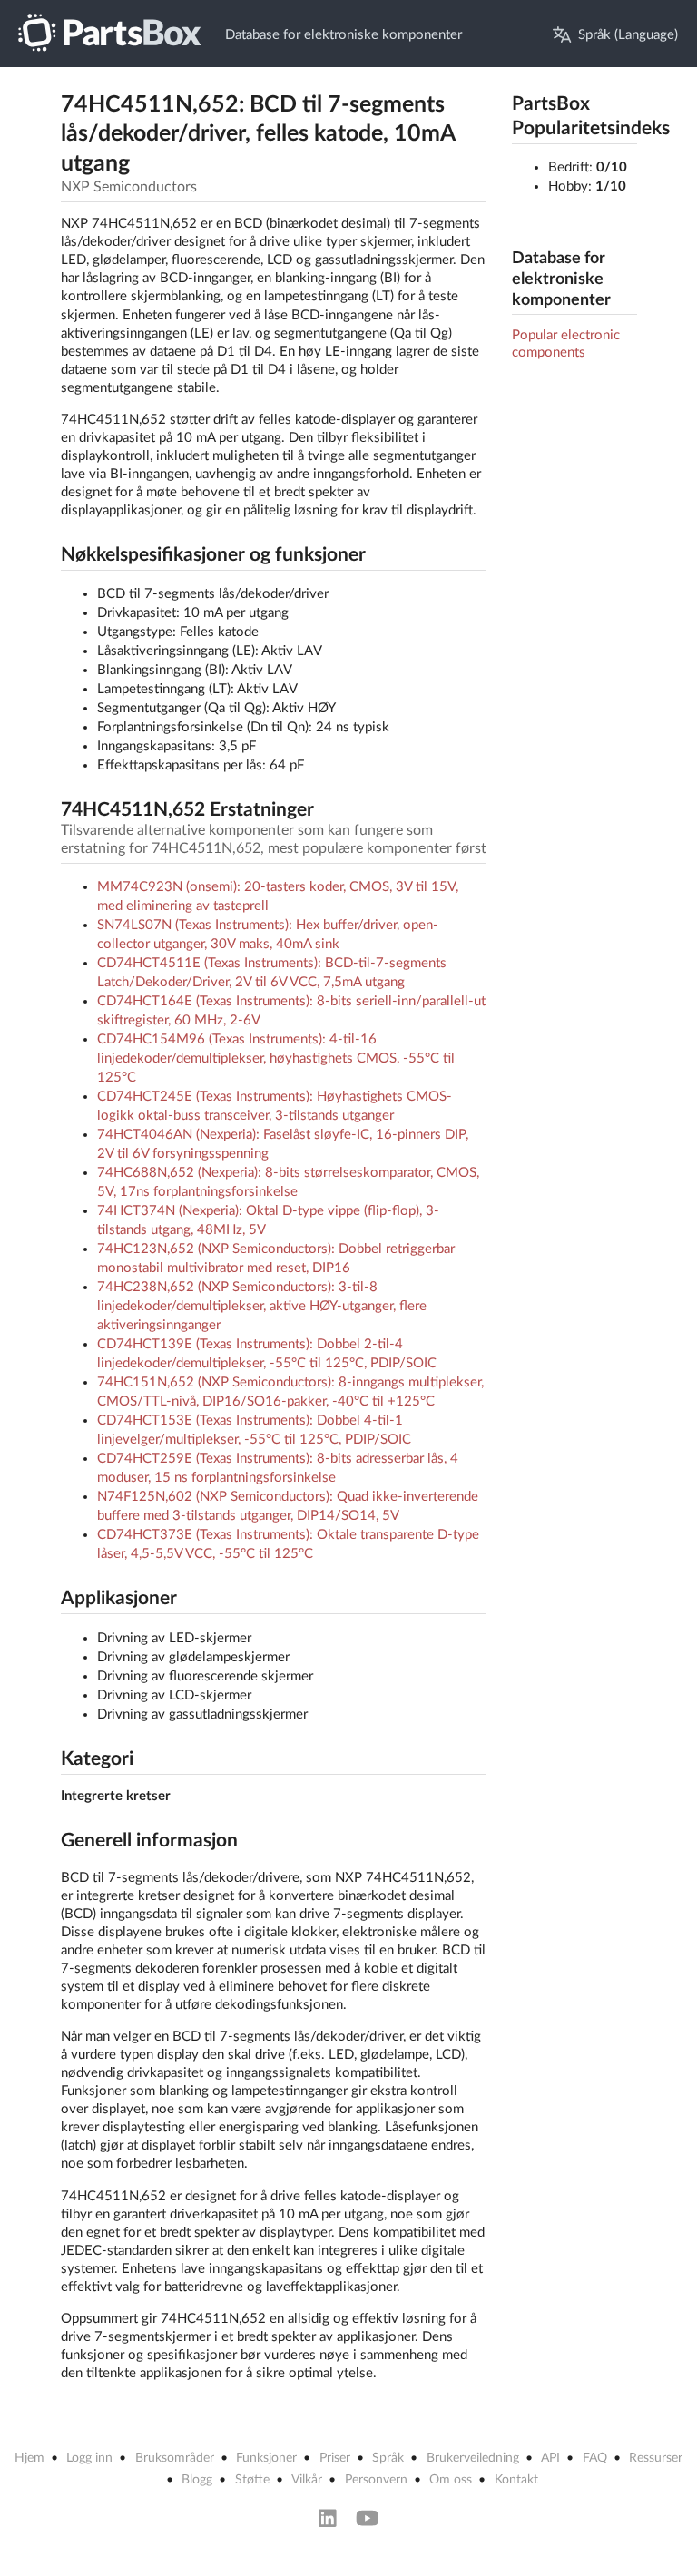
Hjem (29, 2458)
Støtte (252, 2480)
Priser (335, 2458)
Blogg (197, 2480)
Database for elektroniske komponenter (344, 35)
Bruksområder (175, 2458)
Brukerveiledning (473, 2458)
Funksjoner (266, 2458)
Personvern (376, 2480)
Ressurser (656, 2458)
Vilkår (307, 2480)
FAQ (595, 2458)
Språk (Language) (628, 35)
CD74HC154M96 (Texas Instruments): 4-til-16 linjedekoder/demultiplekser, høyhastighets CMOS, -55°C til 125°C (276, 1058)
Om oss (451, 2480)
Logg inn (89, 2458)
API (550, 2458)
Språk (388, 2458)
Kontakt (516, 2480)
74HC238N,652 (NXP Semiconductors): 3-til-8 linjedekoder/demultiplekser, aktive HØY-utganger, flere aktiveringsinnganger (262, 1306)
